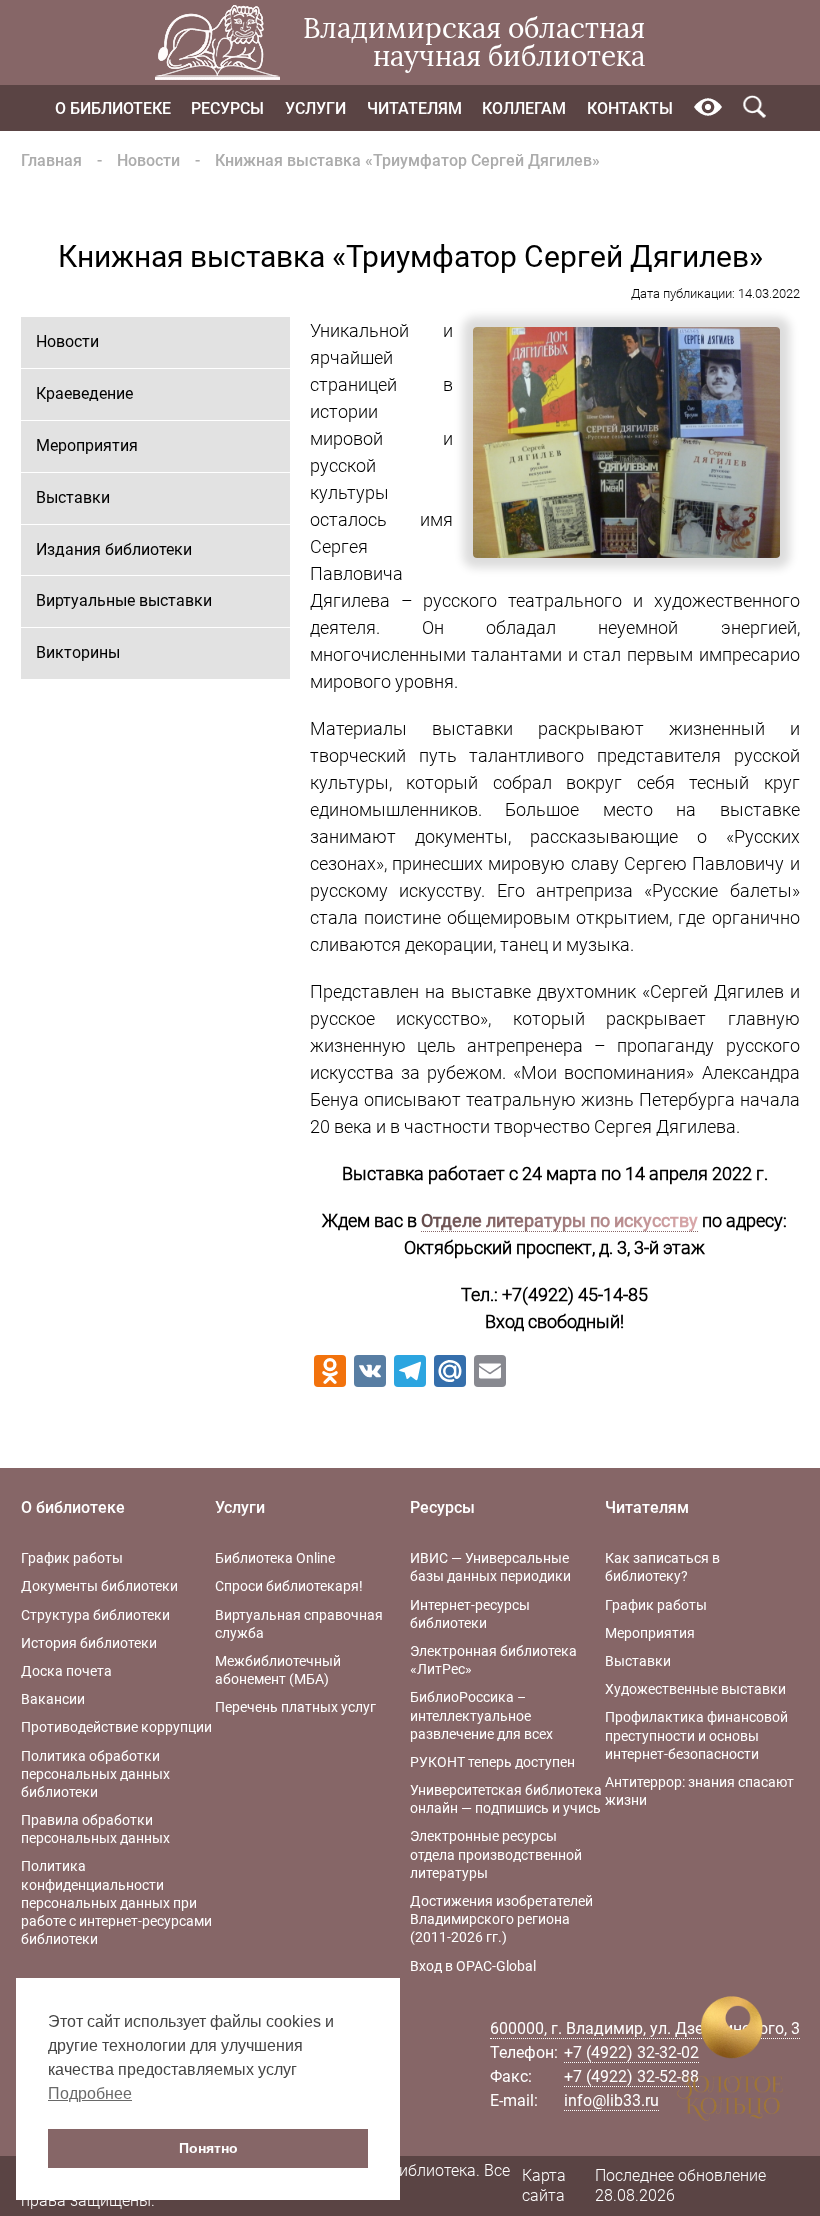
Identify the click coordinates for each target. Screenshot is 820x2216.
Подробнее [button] (90, 2093)
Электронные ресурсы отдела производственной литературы (496, 1854)
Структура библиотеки (95, 1615)
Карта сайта (544, 2186)
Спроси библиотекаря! (289, 1586)
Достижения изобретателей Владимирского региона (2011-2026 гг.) (501, 1919)
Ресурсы (227, 108)
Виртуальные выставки (124, 600)
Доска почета (66, 1671)
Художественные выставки (695, 1689)
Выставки (73, 497)
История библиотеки (89, 1643)
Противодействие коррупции (116, 1727)
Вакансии (53, 1699)
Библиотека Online (275, 1558)
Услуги (315, 108)
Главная (51, 160)
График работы (72, 1558)
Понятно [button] (208, 2148)
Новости (148, 160)
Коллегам (524, 108)
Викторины (78, 652)
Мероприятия (87, 445)
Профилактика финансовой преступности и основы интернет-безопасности (696, 1735)
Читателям (414, 108)
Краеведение (84, 393)
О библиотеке (113, 108)
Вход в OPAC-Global (473, 1966)
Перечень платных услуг (295, 1707)
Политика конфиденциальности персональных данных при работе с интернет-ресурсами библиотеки (116, 1902)
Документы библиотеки (99, 1586)
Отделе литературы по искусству (559, 1220)
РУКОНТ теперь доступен (492, 1762)
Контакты (630, 108)
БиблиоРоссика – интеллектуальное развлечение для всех (481, 1715)
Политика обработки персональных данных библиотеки (95, 1774)
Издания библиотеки (114, 549)
